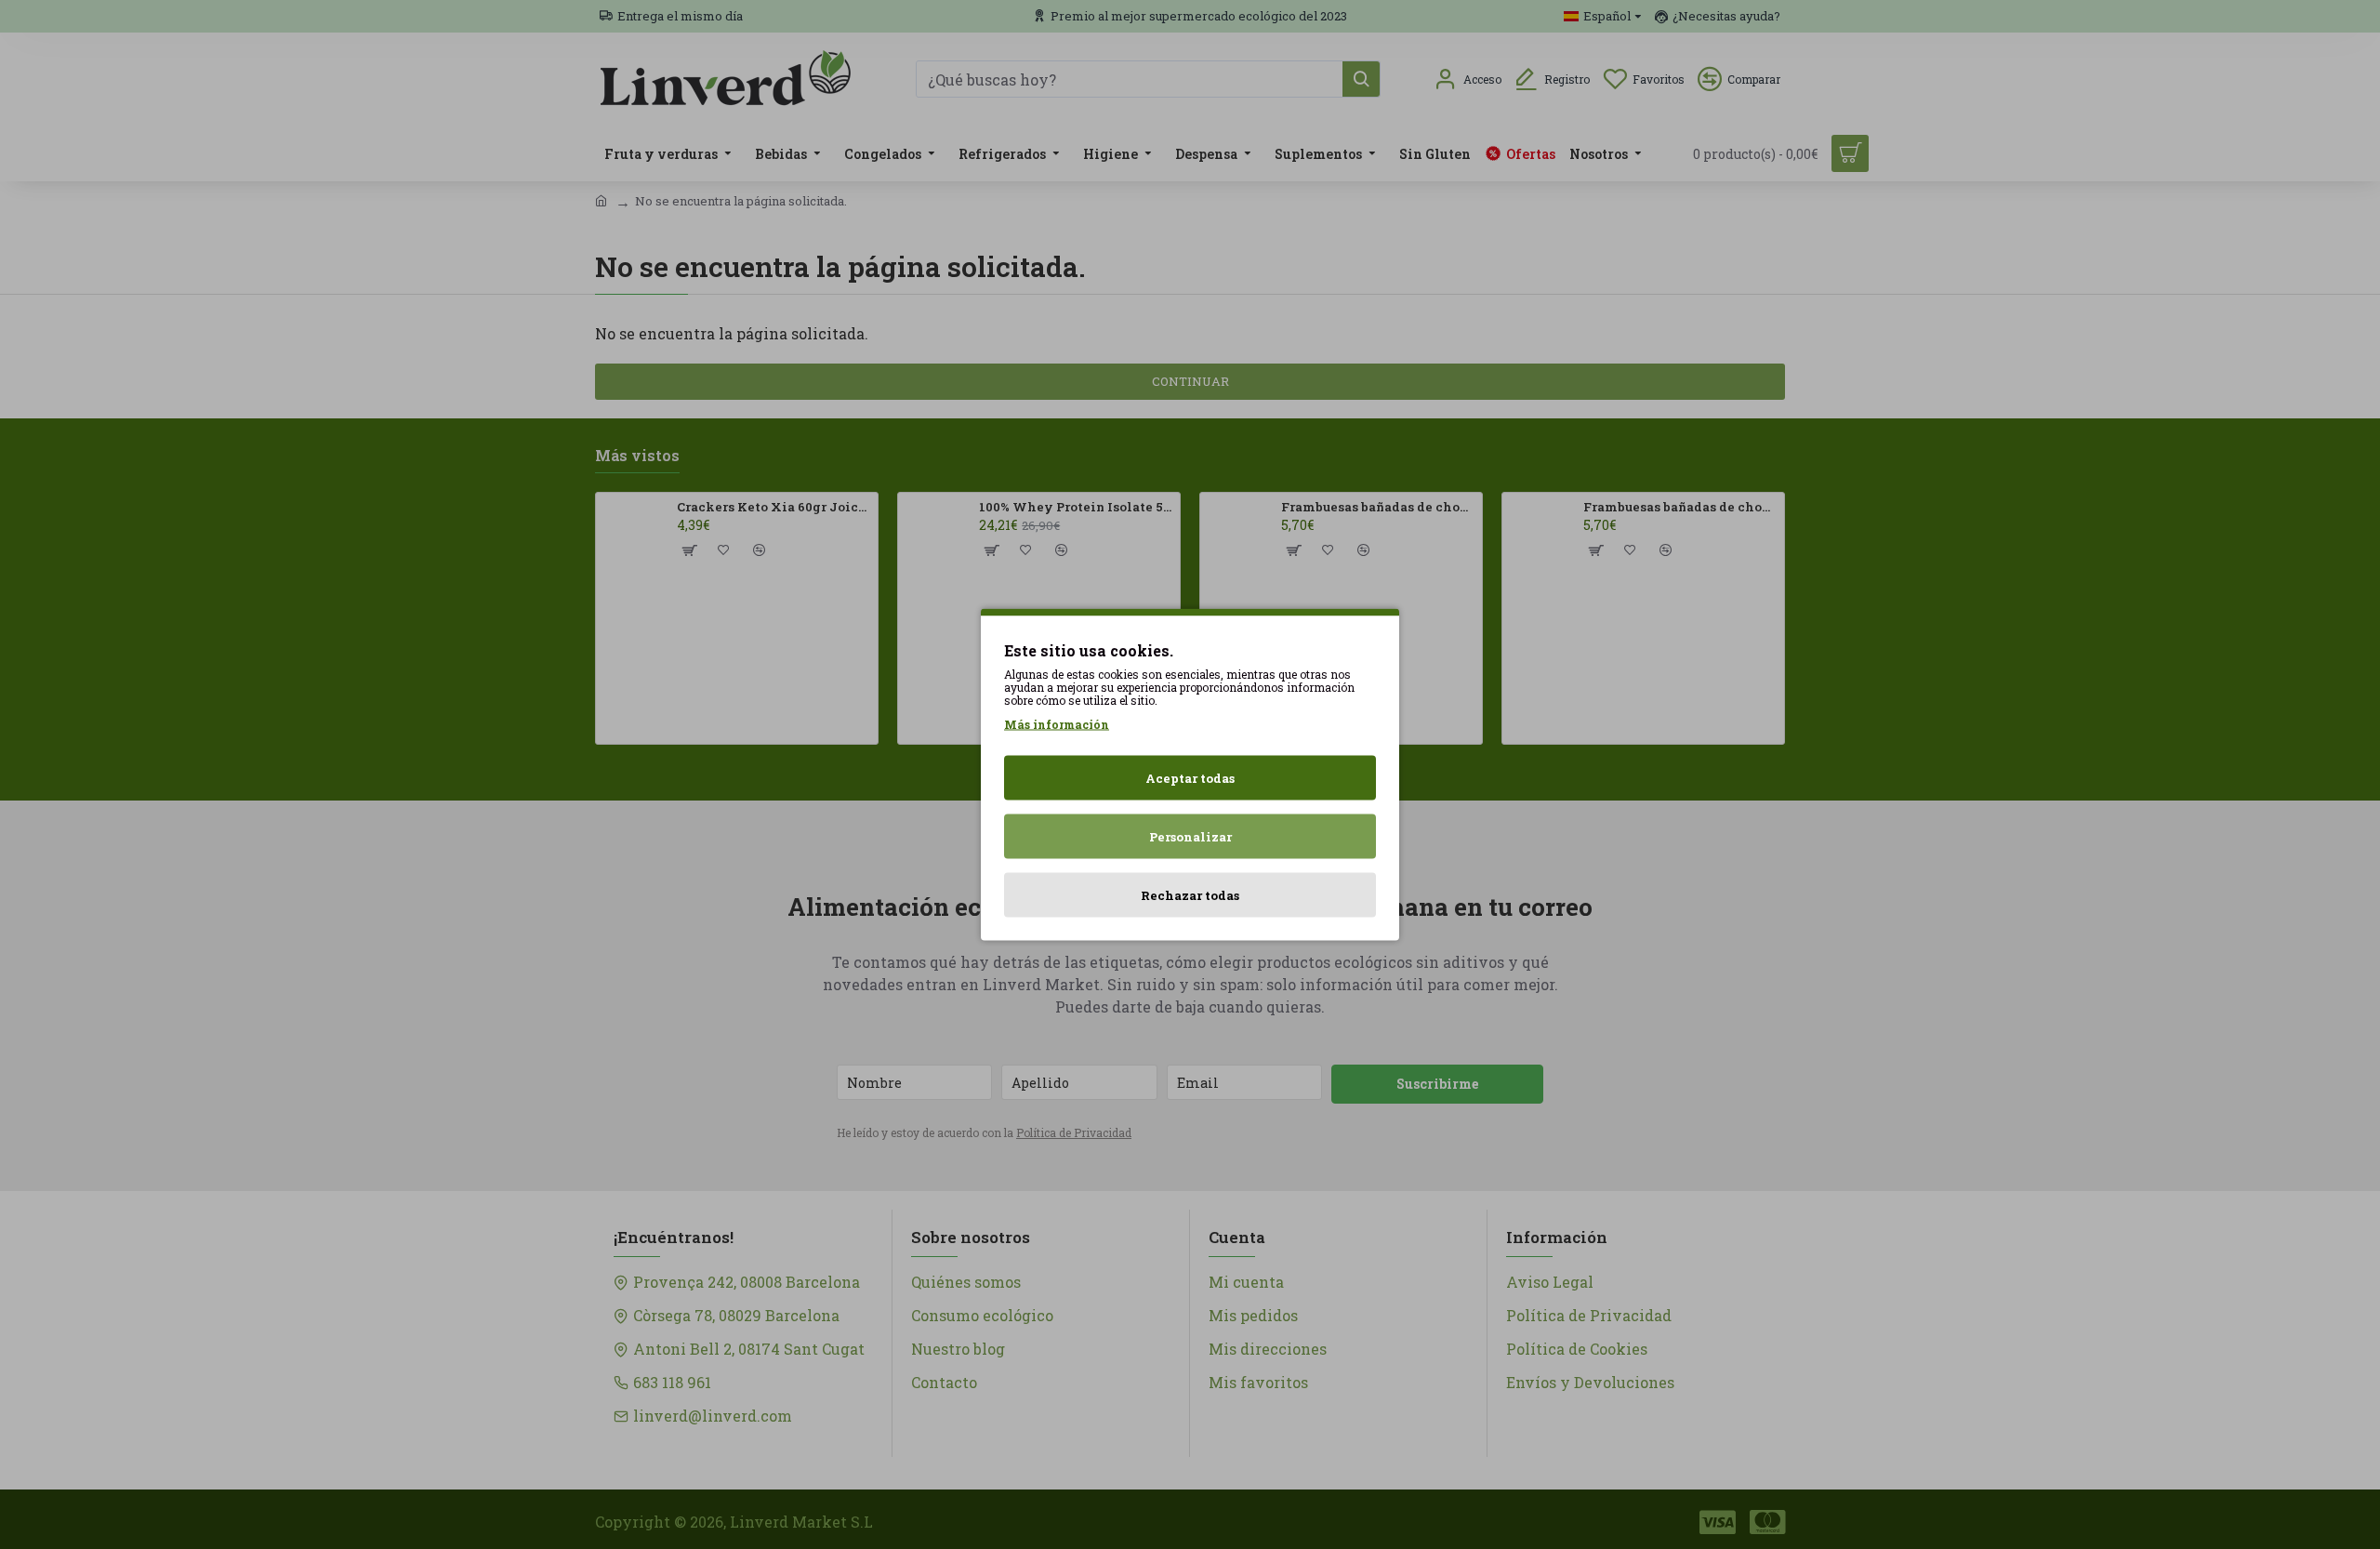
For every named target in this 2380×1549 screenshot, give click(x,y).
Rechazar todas (1190, 895)
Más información (1057, 724)
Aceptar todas (1190, 778)
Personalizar (1190, 837)
